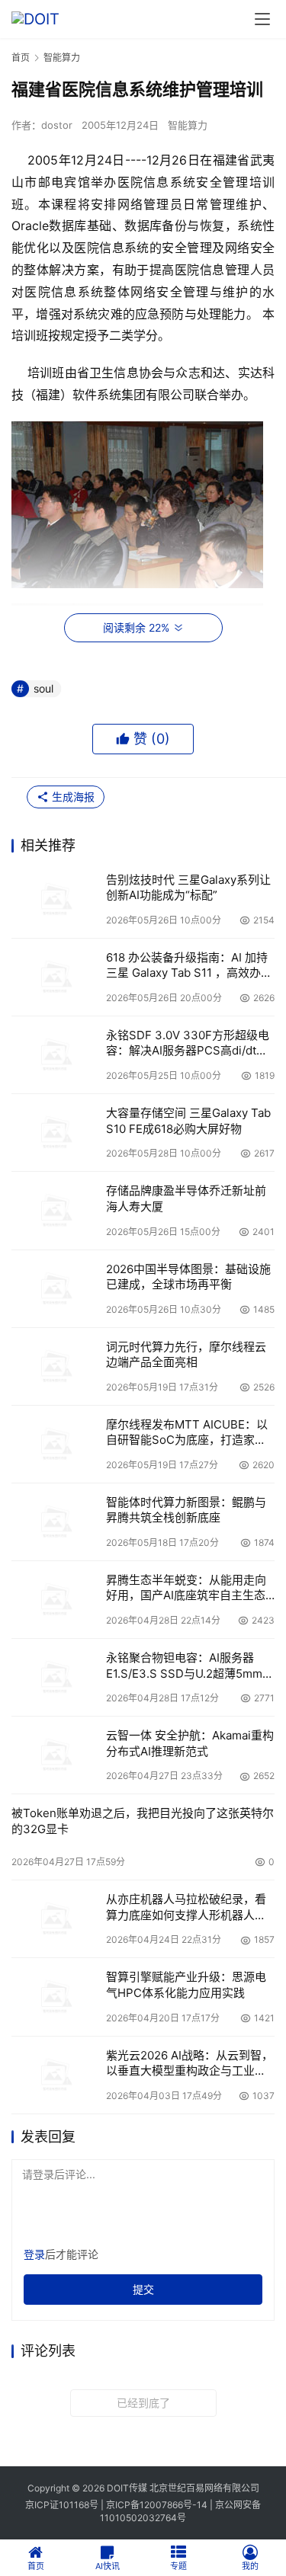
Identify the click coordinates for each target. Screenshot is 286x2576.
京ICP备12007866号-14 (157, 2505)
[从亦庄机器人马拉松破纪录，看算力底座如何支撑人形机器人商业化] (55, 1919)
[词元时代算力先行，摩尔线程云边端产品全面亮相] (55, 1366)
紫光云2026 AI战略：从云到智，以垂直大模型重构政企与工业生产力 (190, 2064)
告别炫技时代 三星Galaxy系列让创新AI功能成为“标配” (188, 887)
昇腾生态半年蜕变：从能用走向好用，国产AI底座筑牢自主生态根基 (186, 1588)
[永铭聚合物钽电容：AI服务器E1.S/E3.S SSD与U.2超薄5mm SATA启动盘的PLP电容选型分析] (55, 1677)
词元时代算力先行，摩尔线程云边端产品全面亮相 (186, 1354)
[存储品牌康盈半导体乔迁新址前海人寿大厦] (55, 1210)
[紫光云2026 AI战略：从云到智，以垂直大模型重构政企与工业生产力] (55, 2075)
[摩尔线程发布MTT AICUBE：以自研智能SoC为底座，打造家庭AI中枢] (55, 1444)
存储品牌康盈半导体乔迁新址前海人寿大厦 (186, 1198)
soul (43, 688)
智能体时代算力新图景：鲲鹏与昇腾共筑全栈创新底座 (186, 1510)
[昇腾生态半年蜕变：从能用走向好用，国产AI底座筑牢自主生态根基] (55, 1600)
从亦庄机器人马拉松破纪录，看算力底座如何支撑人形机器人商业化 (186, 1907)
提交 (143, 2289)
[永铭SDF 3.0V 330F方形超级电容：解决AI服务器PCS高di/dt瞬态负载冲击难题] (55, 1055)
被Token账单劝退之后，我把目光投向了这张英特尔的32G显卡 (143, 1821)
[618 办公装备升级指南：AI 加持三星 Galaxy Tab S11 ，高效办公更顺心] (55, 977)
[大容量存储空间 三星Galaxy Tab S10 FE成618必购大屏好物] (55, 1133)
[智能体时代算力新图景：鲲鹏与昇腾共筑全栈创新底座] (55, 1522)
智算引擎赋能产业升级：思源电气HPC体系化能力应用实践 (186, 1984)
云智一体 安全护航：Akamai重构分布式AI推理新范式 (190, 1743)
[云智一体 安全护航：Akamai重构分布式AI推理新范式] (55, 1755)
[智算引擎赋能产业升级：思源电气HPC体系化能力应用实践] (55, 1997)
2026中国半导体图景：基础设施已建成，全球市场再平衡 (188, 1277)
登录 (34, 2254)
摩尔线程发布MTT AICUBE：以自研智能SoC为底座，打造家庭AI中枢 (187, 1433)
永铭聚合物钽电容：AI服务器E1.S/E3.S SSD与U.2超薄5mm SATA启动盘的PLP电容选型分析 (188, 1666)
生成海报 (72, 797)
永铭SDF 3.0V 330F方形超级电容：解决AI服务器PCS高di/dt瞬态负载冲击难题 (188, 1043)
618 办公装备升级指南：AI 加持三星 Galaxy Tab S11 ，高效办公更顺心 (189, 966)
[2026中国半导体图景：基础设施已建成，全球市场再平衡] (55, 1289)
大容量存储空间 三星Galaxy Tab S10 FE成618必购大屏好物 (188, 1120)
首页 (21, 58)
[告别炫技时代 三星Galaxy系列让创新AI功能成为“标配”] (55, 899)
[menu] (262, 19)
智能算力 (188, 125)
